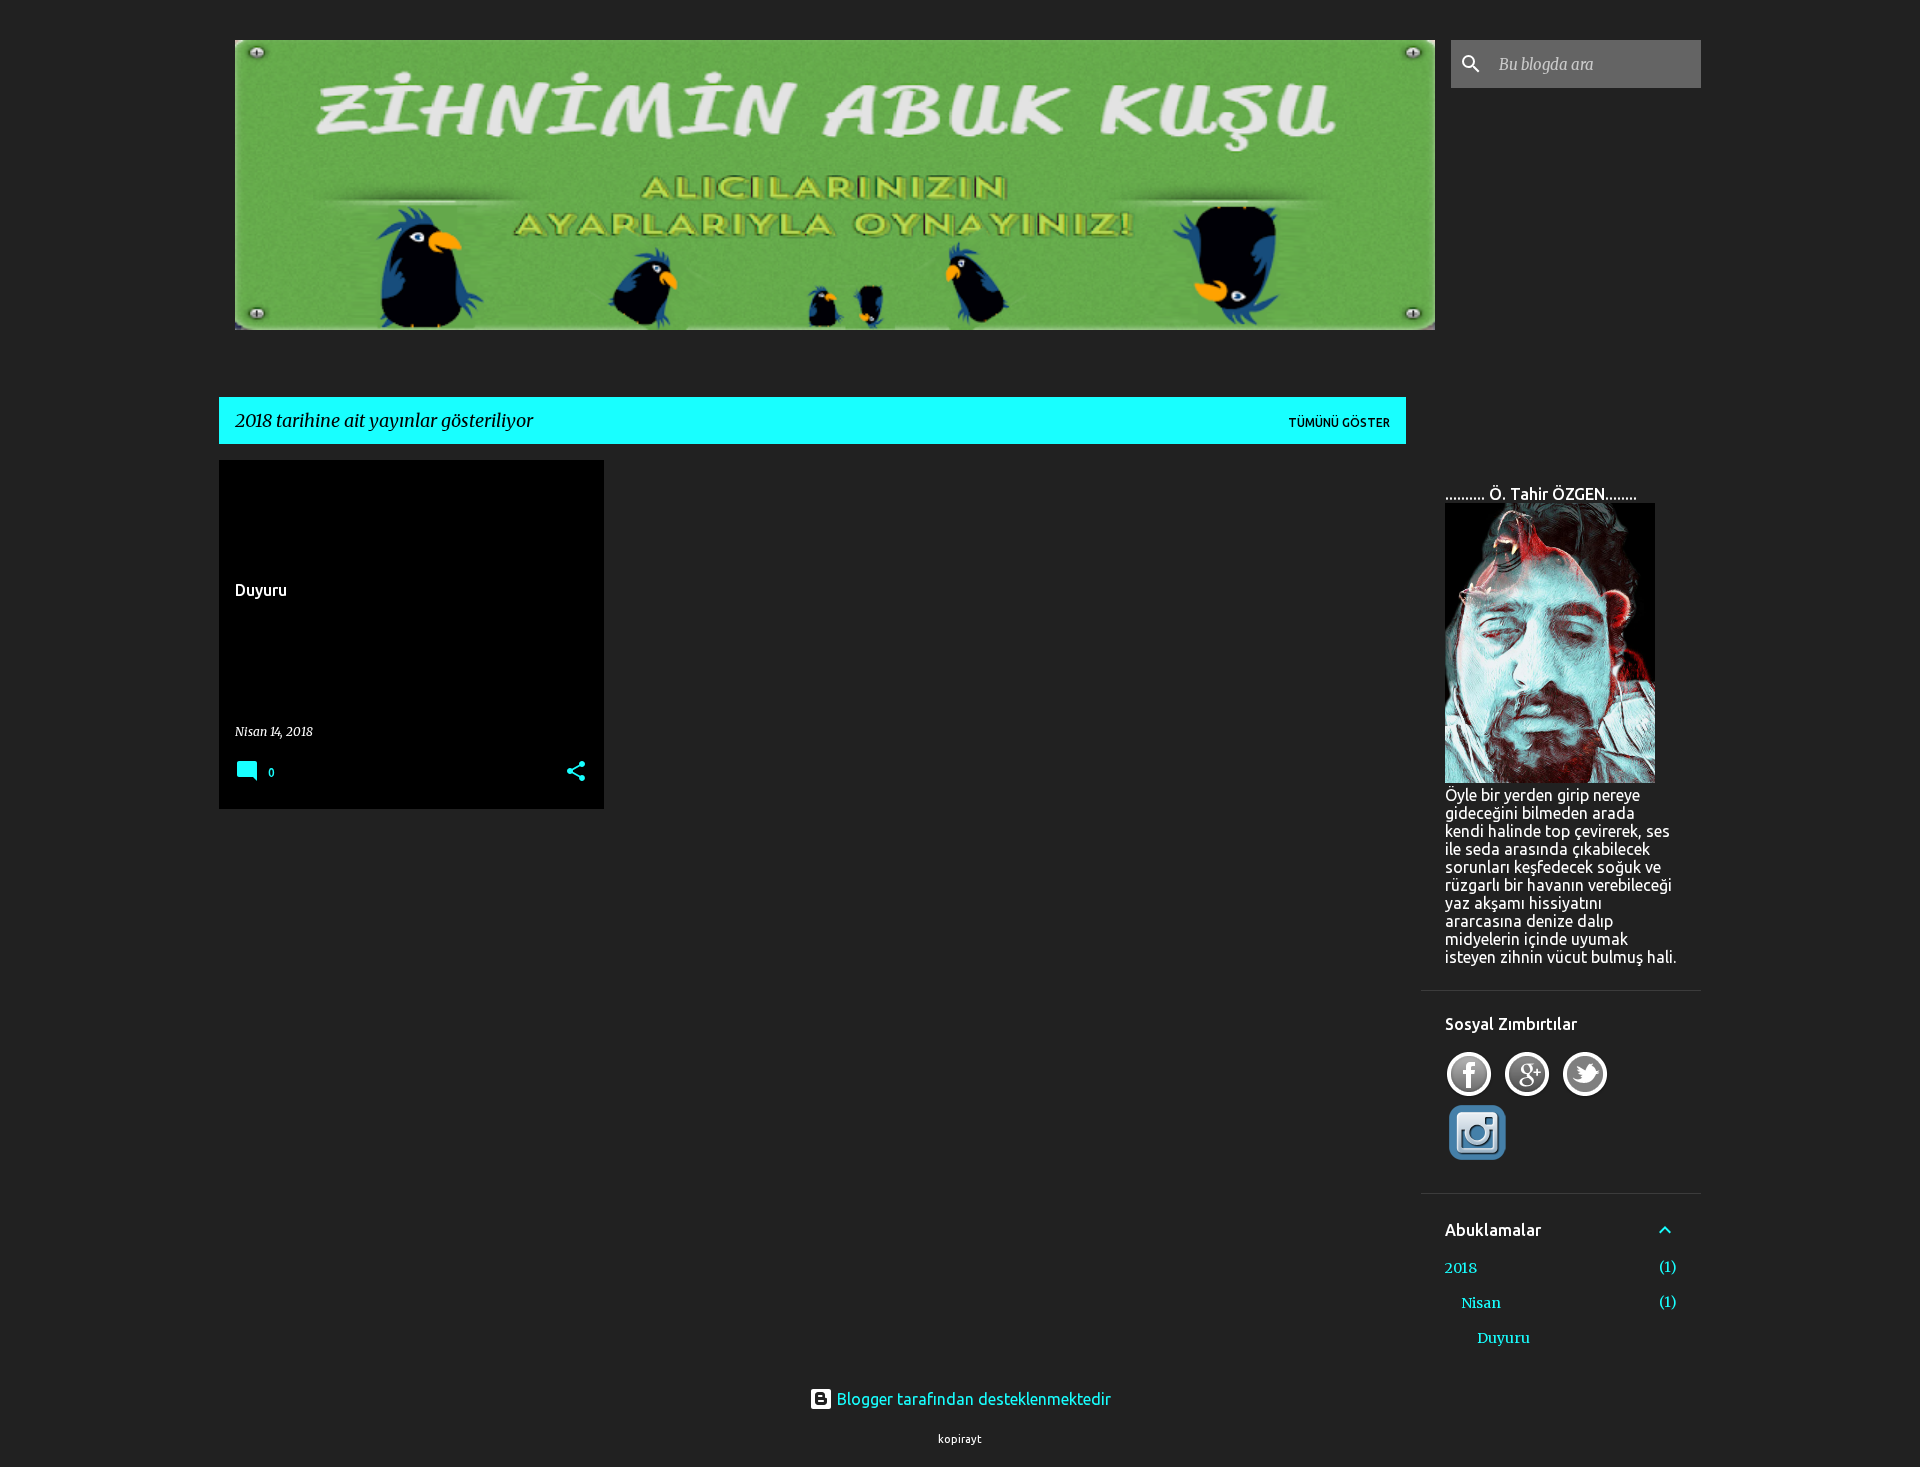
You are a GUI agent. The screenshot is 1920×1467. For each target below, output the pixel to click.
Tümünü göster (1339, 422)
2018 (1461, 1268)
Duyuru (1503, 1338)
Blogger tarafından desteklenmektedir (972, 1399)
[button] (576, 772)
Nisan (1481, 1303)
